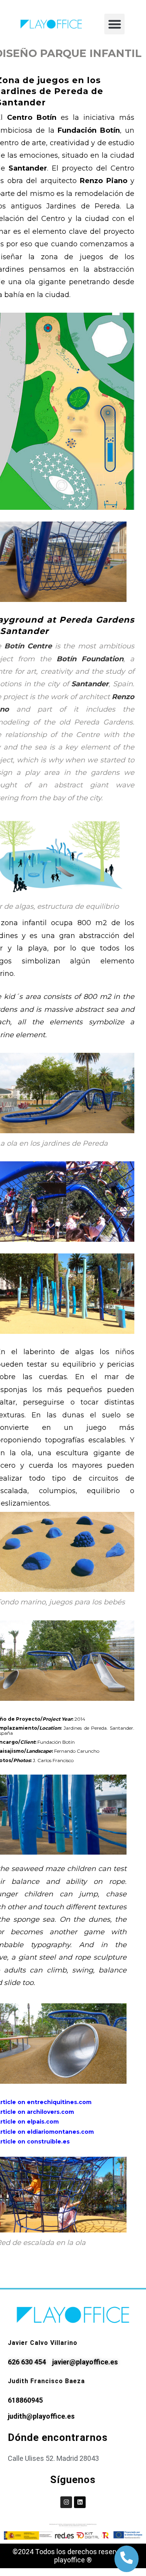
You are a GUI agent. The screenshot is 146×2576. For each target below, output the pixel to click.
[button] (115, 24)
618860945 (25, 2400)
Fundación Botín (89, 130)
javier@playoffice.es (85, 2362)
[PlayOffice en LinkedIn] (80, 2502)
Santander (28, 168)
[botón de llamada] (127, 2558)
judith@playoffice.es (41, 2416)
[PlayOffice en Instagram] (66, 2502)
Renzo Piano (104, 181)
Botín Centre (28, 646)
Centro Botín (32, 117)
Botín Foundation (90, 659)
